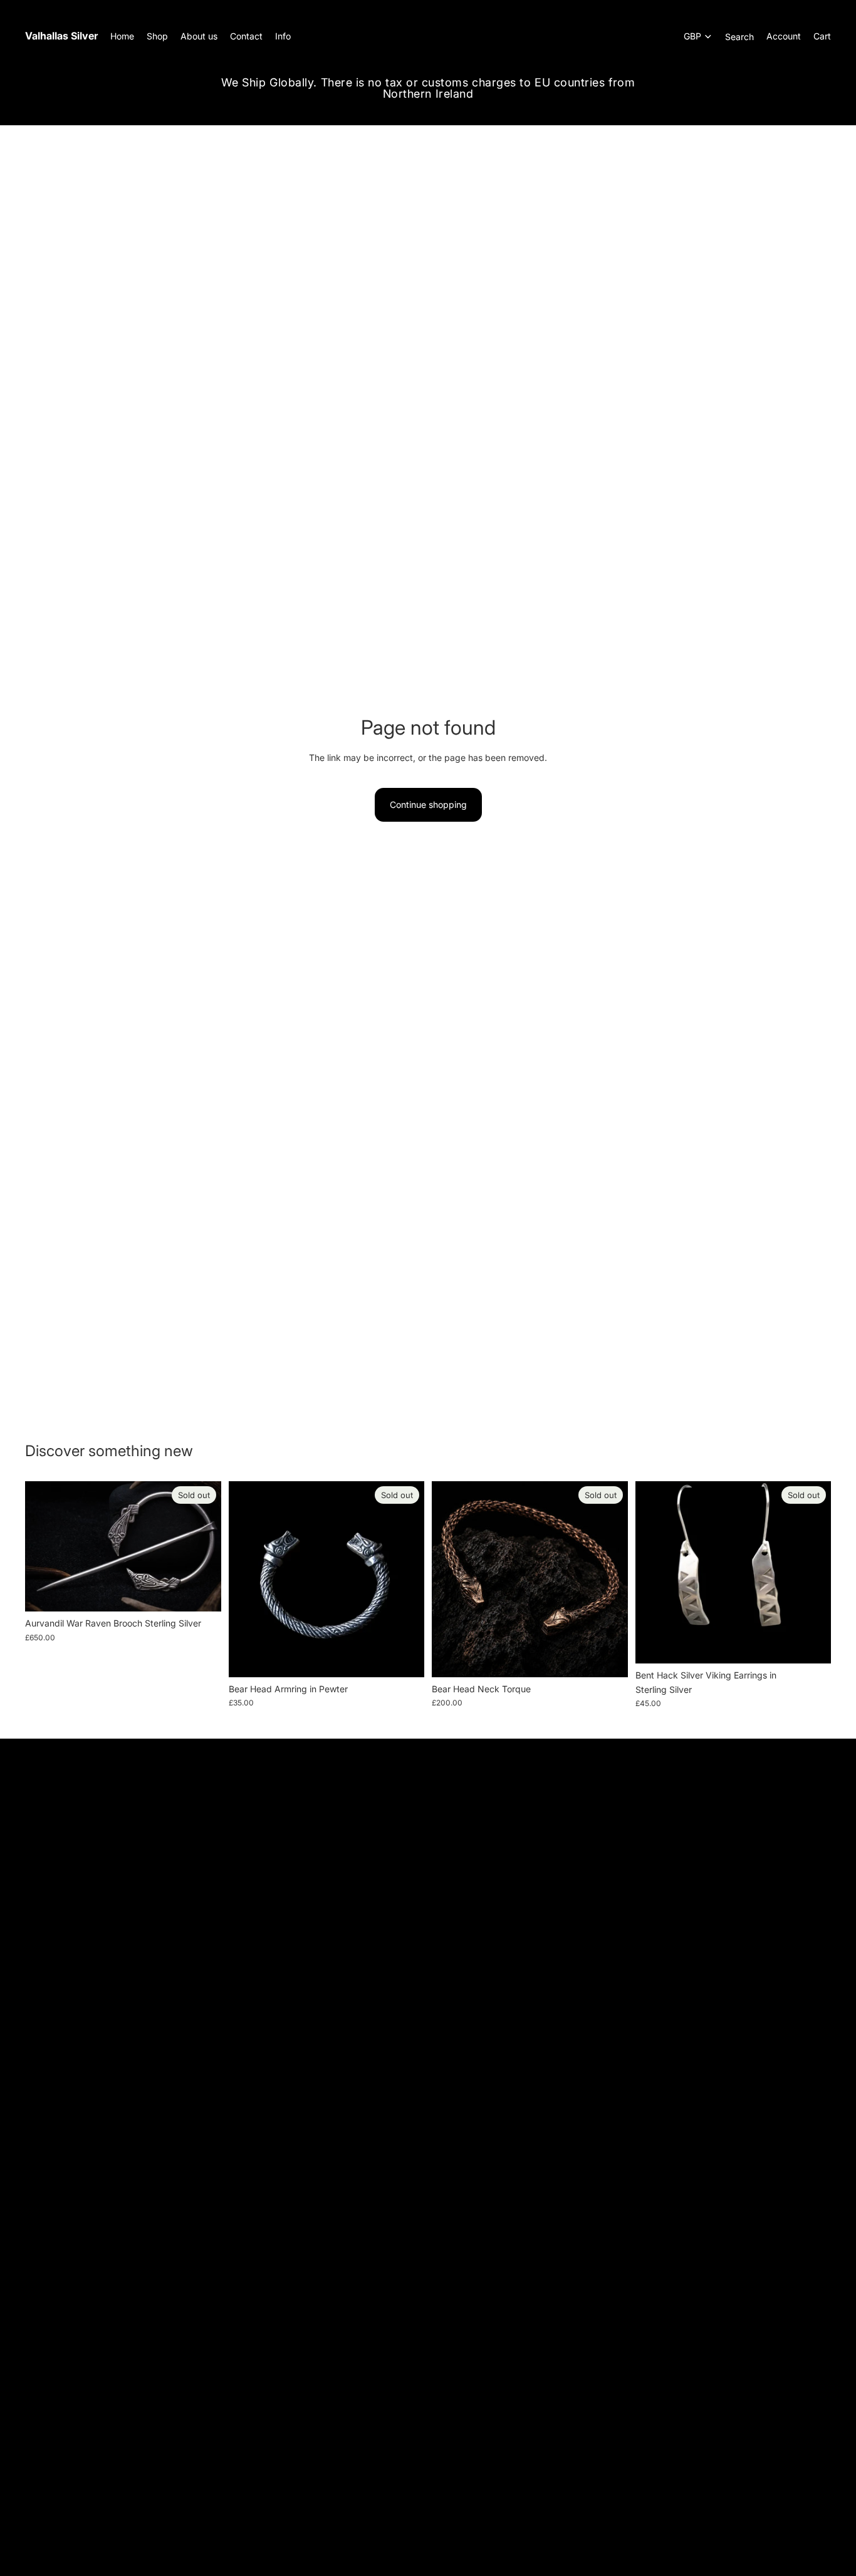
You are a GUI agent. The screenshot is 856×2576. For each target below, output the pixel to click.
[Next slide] (609, 1579)
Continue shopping (428, 804)
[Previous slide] (451, 1579)
